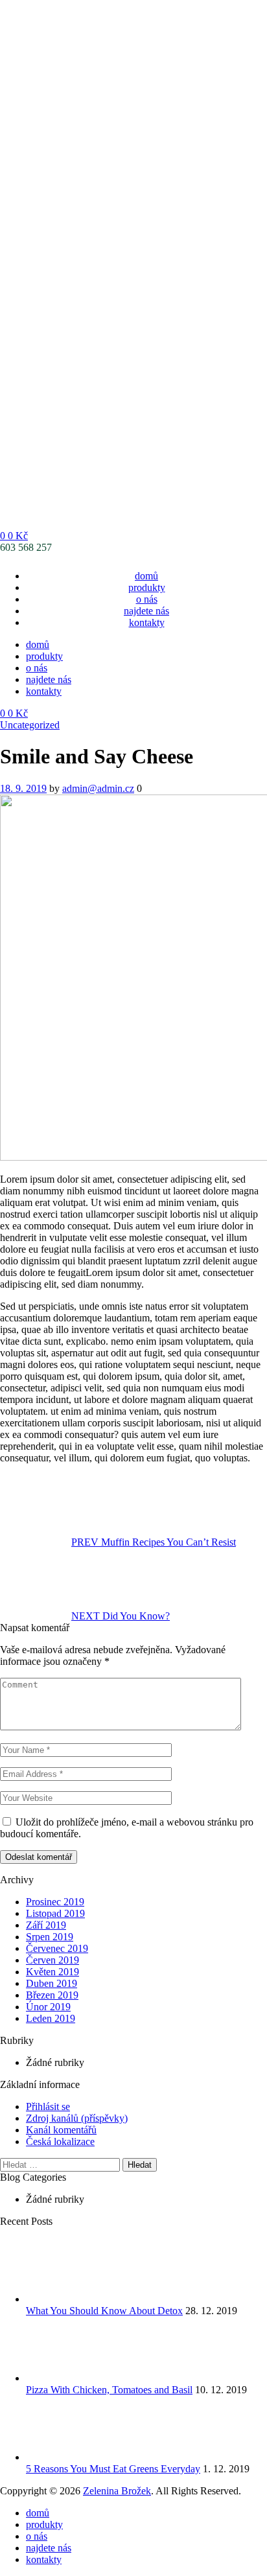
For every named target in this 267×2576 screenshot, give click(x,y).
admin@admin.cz (98, 788)
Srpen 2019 (50, 1937)
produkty (147, 587)
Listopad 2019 (55, 1913)
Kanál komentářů (61, 2130)
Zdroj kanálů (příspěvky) (77, 2118)
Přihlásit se (48, 2106)
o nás (147, 599)
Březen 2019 (52, 1995)
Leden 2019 (51, 2018)
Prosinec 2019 (55, 1902)
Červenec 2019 (57, 1948)
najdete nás (146, 611)
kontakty (147, 622)
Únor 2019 (48, 2007)
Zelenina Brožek (117, 2491)
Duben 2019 (52, 1983)
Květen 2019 (52, 1972)
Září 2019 (46, 1925)
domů (146, 576)
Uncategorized (30, 725)
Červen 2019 (52, 1960)
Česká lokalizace (60, 2141)
